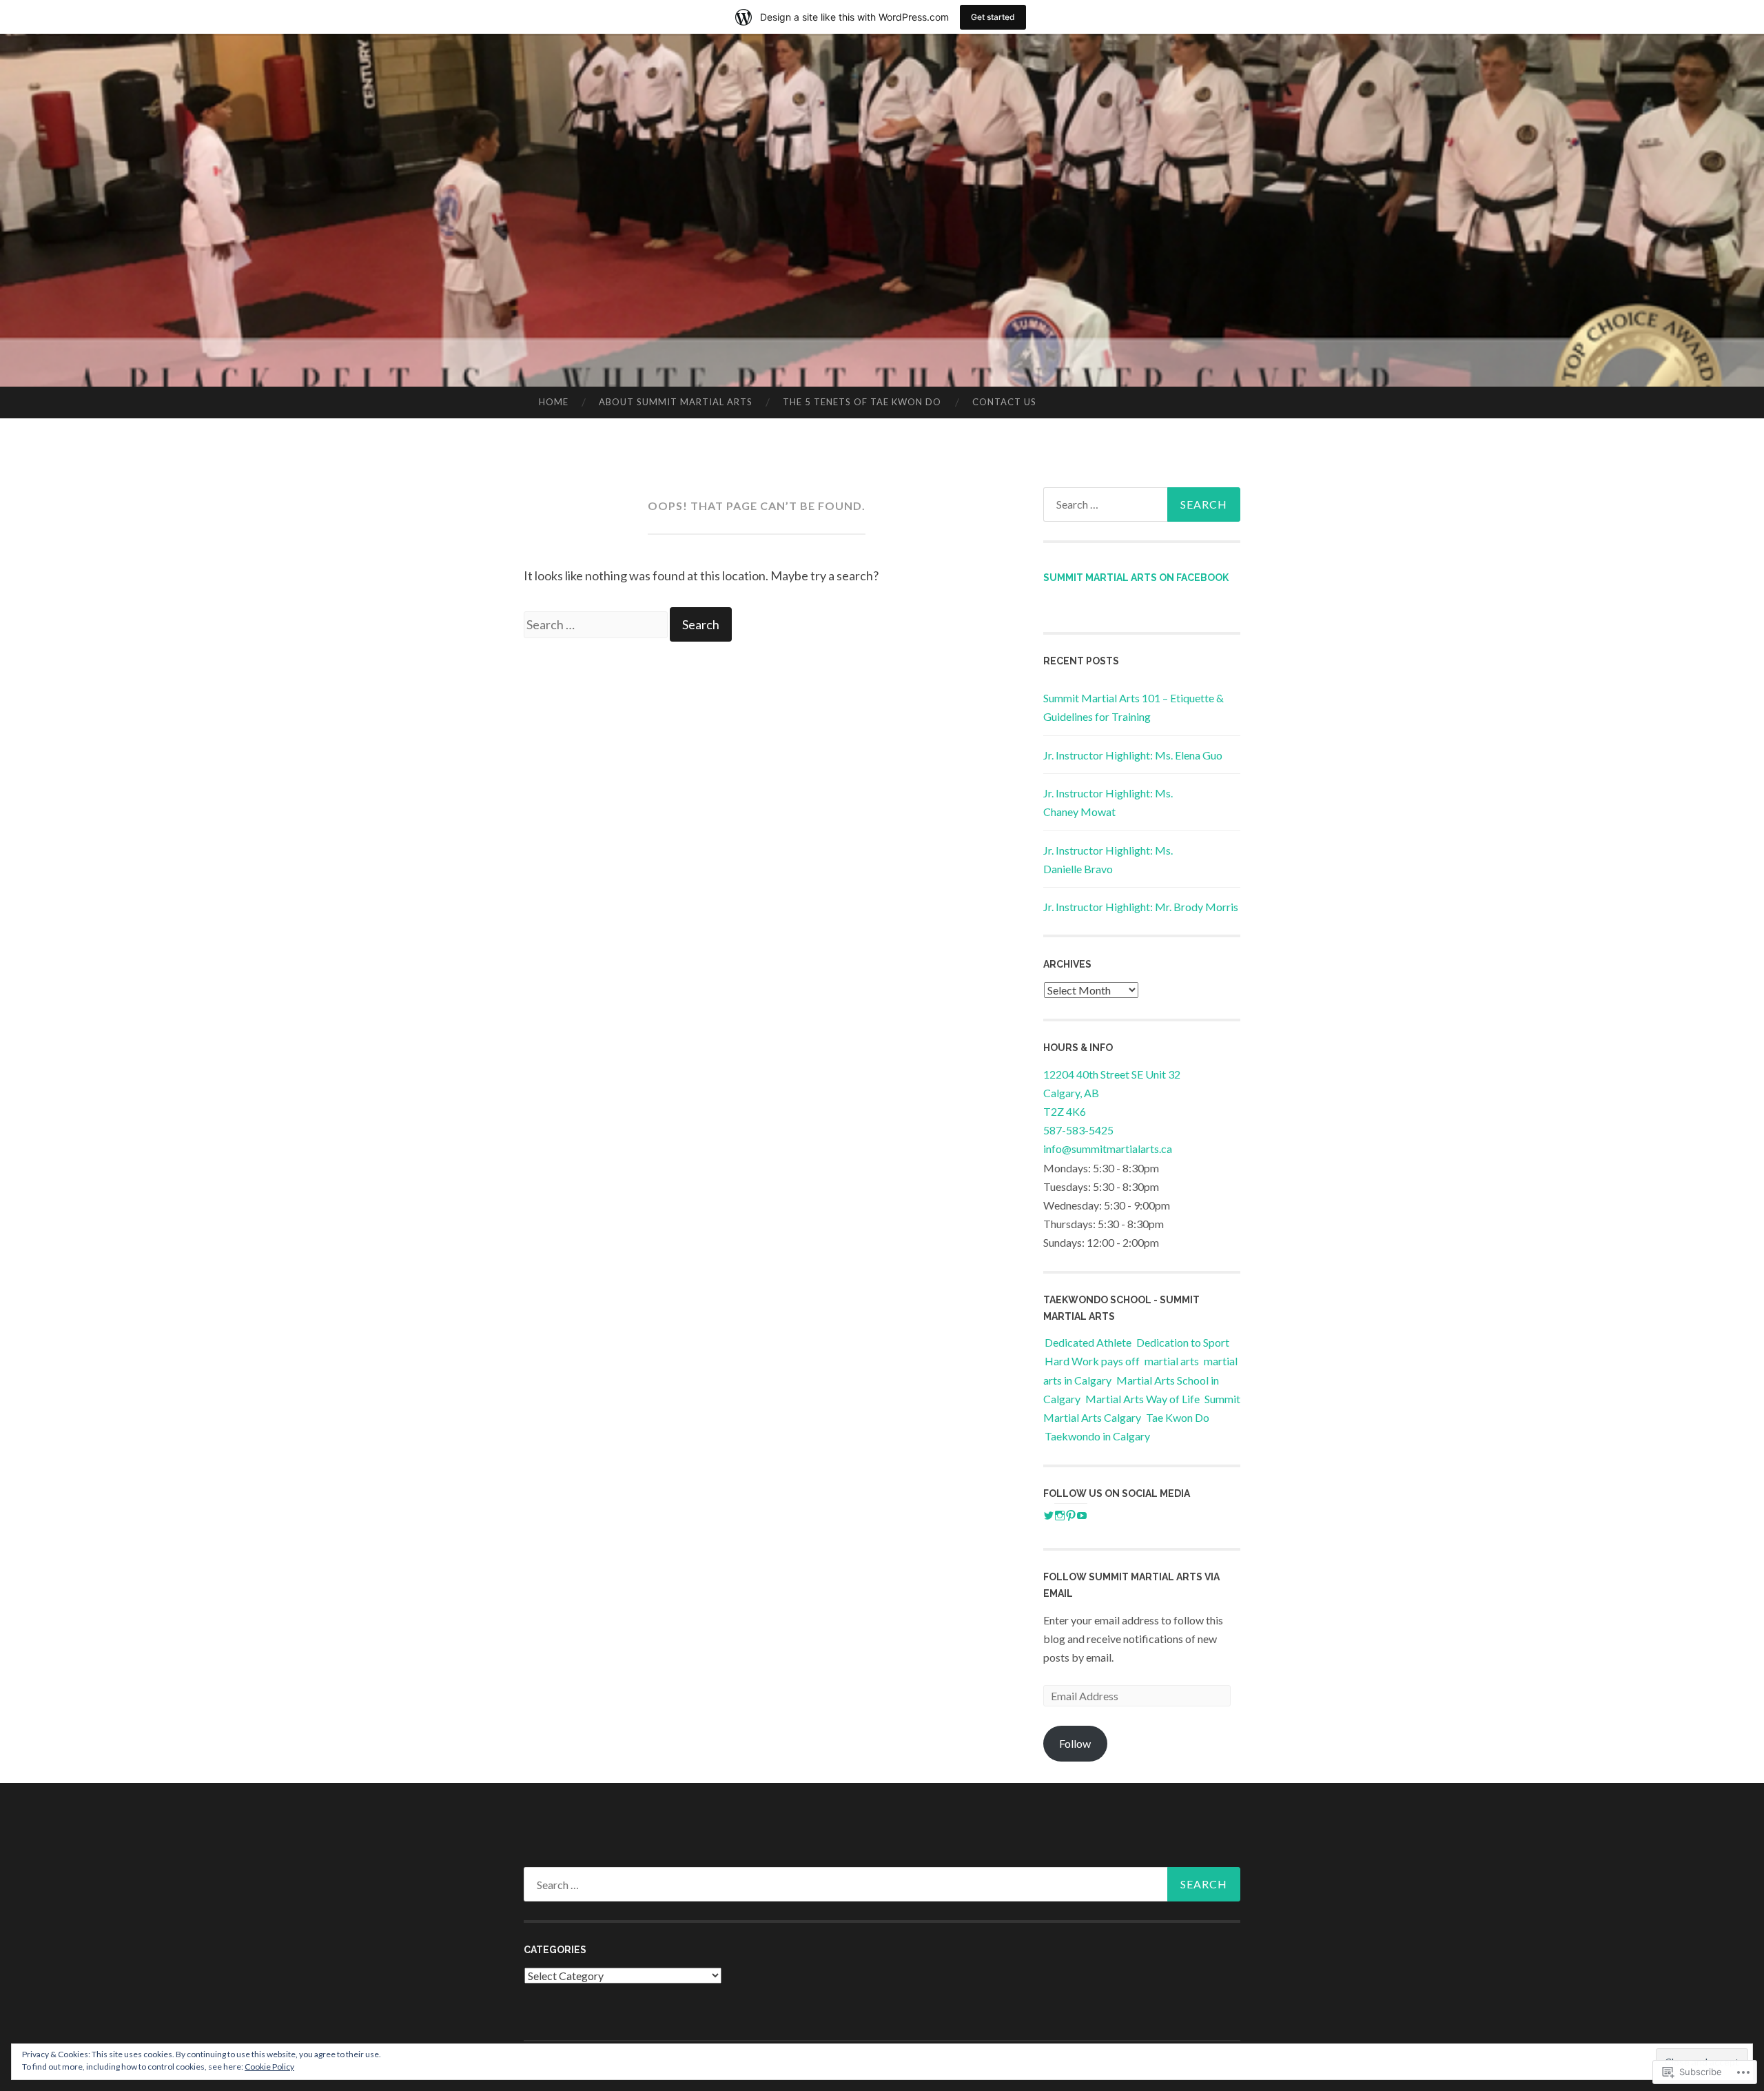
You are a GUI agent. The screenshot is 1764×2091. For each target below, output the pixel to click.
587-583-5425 (1078, 1130)
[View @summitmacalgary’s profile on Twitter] (1049, 1516)
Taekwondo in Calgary (1097, 1436)
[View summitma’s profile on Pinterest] (1071, 1516)
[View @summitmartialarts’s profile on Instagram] (1060, 1516)
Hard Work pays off (1092, 1361)
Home (554, 402)
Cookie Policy (269, 2067)
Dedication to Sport (1183, 1342)
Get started (993, 17)
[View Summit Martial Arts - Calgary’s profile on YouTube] (1082, 1516)
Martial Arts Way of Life (1142, 1399)
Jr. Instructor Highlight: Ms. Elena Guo (1133, 755)
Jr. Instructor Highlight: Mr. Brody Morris (1141, 907)
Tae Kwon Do (1178, 1417)
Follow (1075, 1743)
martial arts (1172, 1361)
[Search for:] (597, 624)
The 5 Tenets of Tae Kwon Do (862, 402)
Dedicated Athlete (1088, 1342)
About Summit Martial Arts (676, 402)
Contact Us (1004, 402)
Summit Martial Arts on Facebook (1136, 578)
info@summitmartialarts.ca (1108, 1149)
